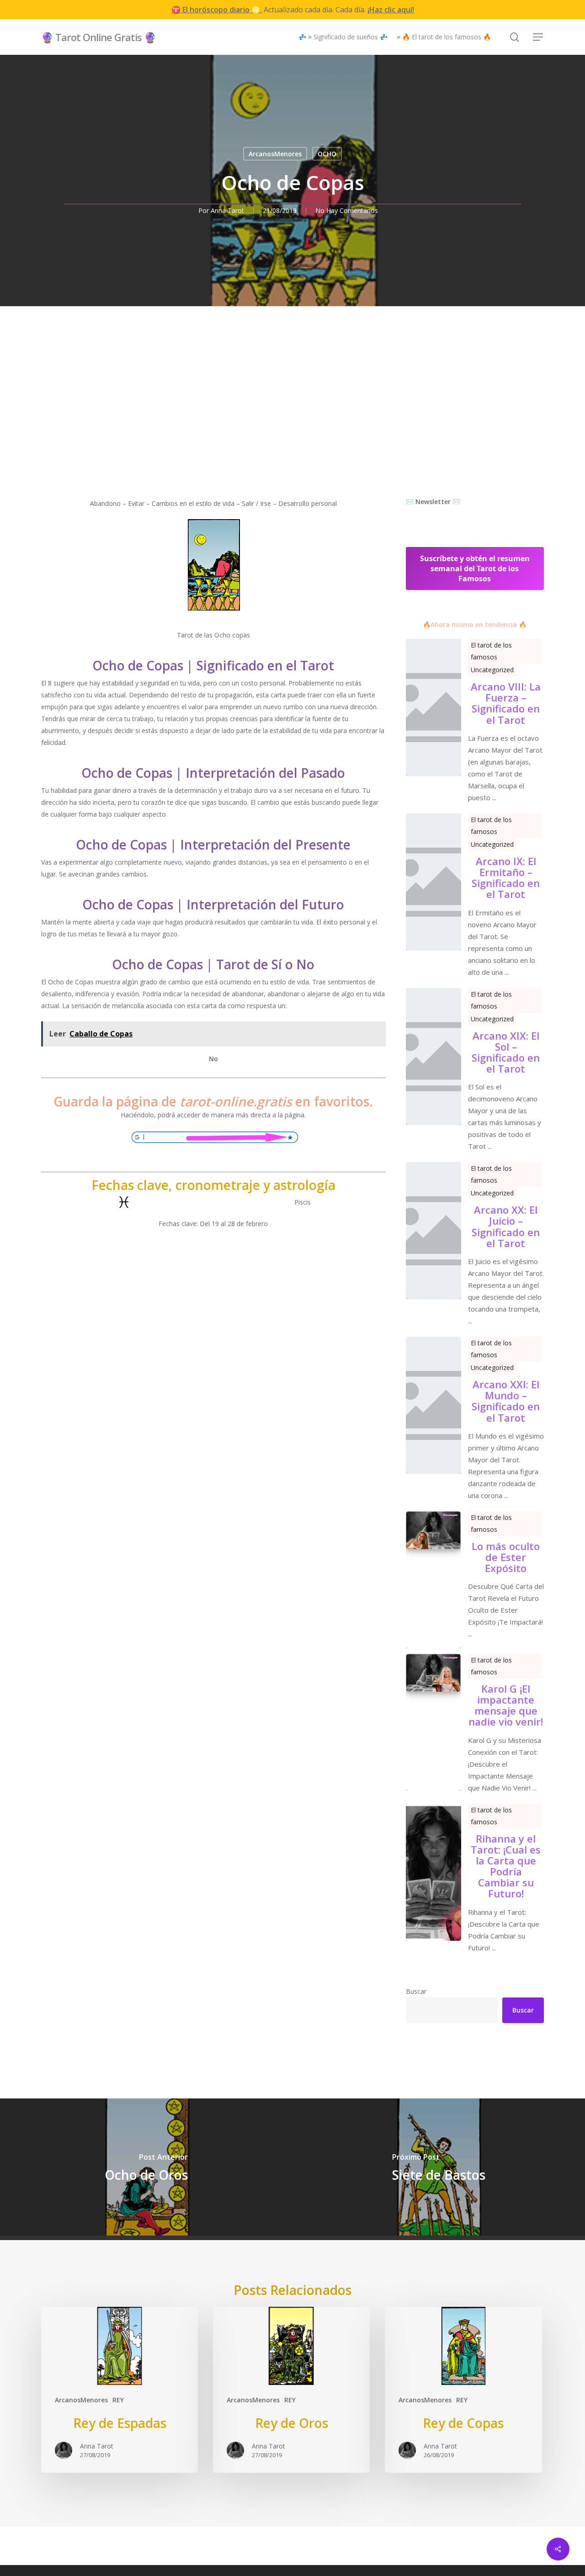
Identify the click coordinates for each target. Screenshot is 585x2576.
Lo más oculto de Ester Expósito (506, 1557)
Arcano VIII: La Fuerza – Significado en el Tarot (506, 703)
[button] (538, 37)
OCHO (327, 154)
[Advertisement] (292, 427)
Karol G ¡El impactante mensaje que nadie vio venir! (506, 1705)
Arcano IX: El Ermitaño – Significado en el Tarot (506, 878)
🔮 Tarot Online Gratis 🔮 (98, 37)
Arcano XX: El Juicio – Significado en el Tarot (506, 1226)
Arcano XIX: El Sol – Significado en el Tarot (506, 1052)
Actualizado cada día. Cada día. (293, 10)
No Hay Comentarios (347, 210)
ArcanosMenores (275, 154)
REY (118, 2400)
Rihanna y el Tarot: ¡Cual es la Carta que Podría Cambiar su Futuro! (506, 1866)
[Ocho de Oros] (146, 2167)
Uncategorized (492, 670)
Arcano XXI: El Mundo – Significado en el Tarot (506, 1401)
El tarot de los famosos (491, 651)
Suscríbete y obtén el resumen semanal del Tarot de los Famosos (475, 568)
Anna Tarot (227, 210)
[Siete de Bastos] (439, 2167)
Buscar (416, 1991)
